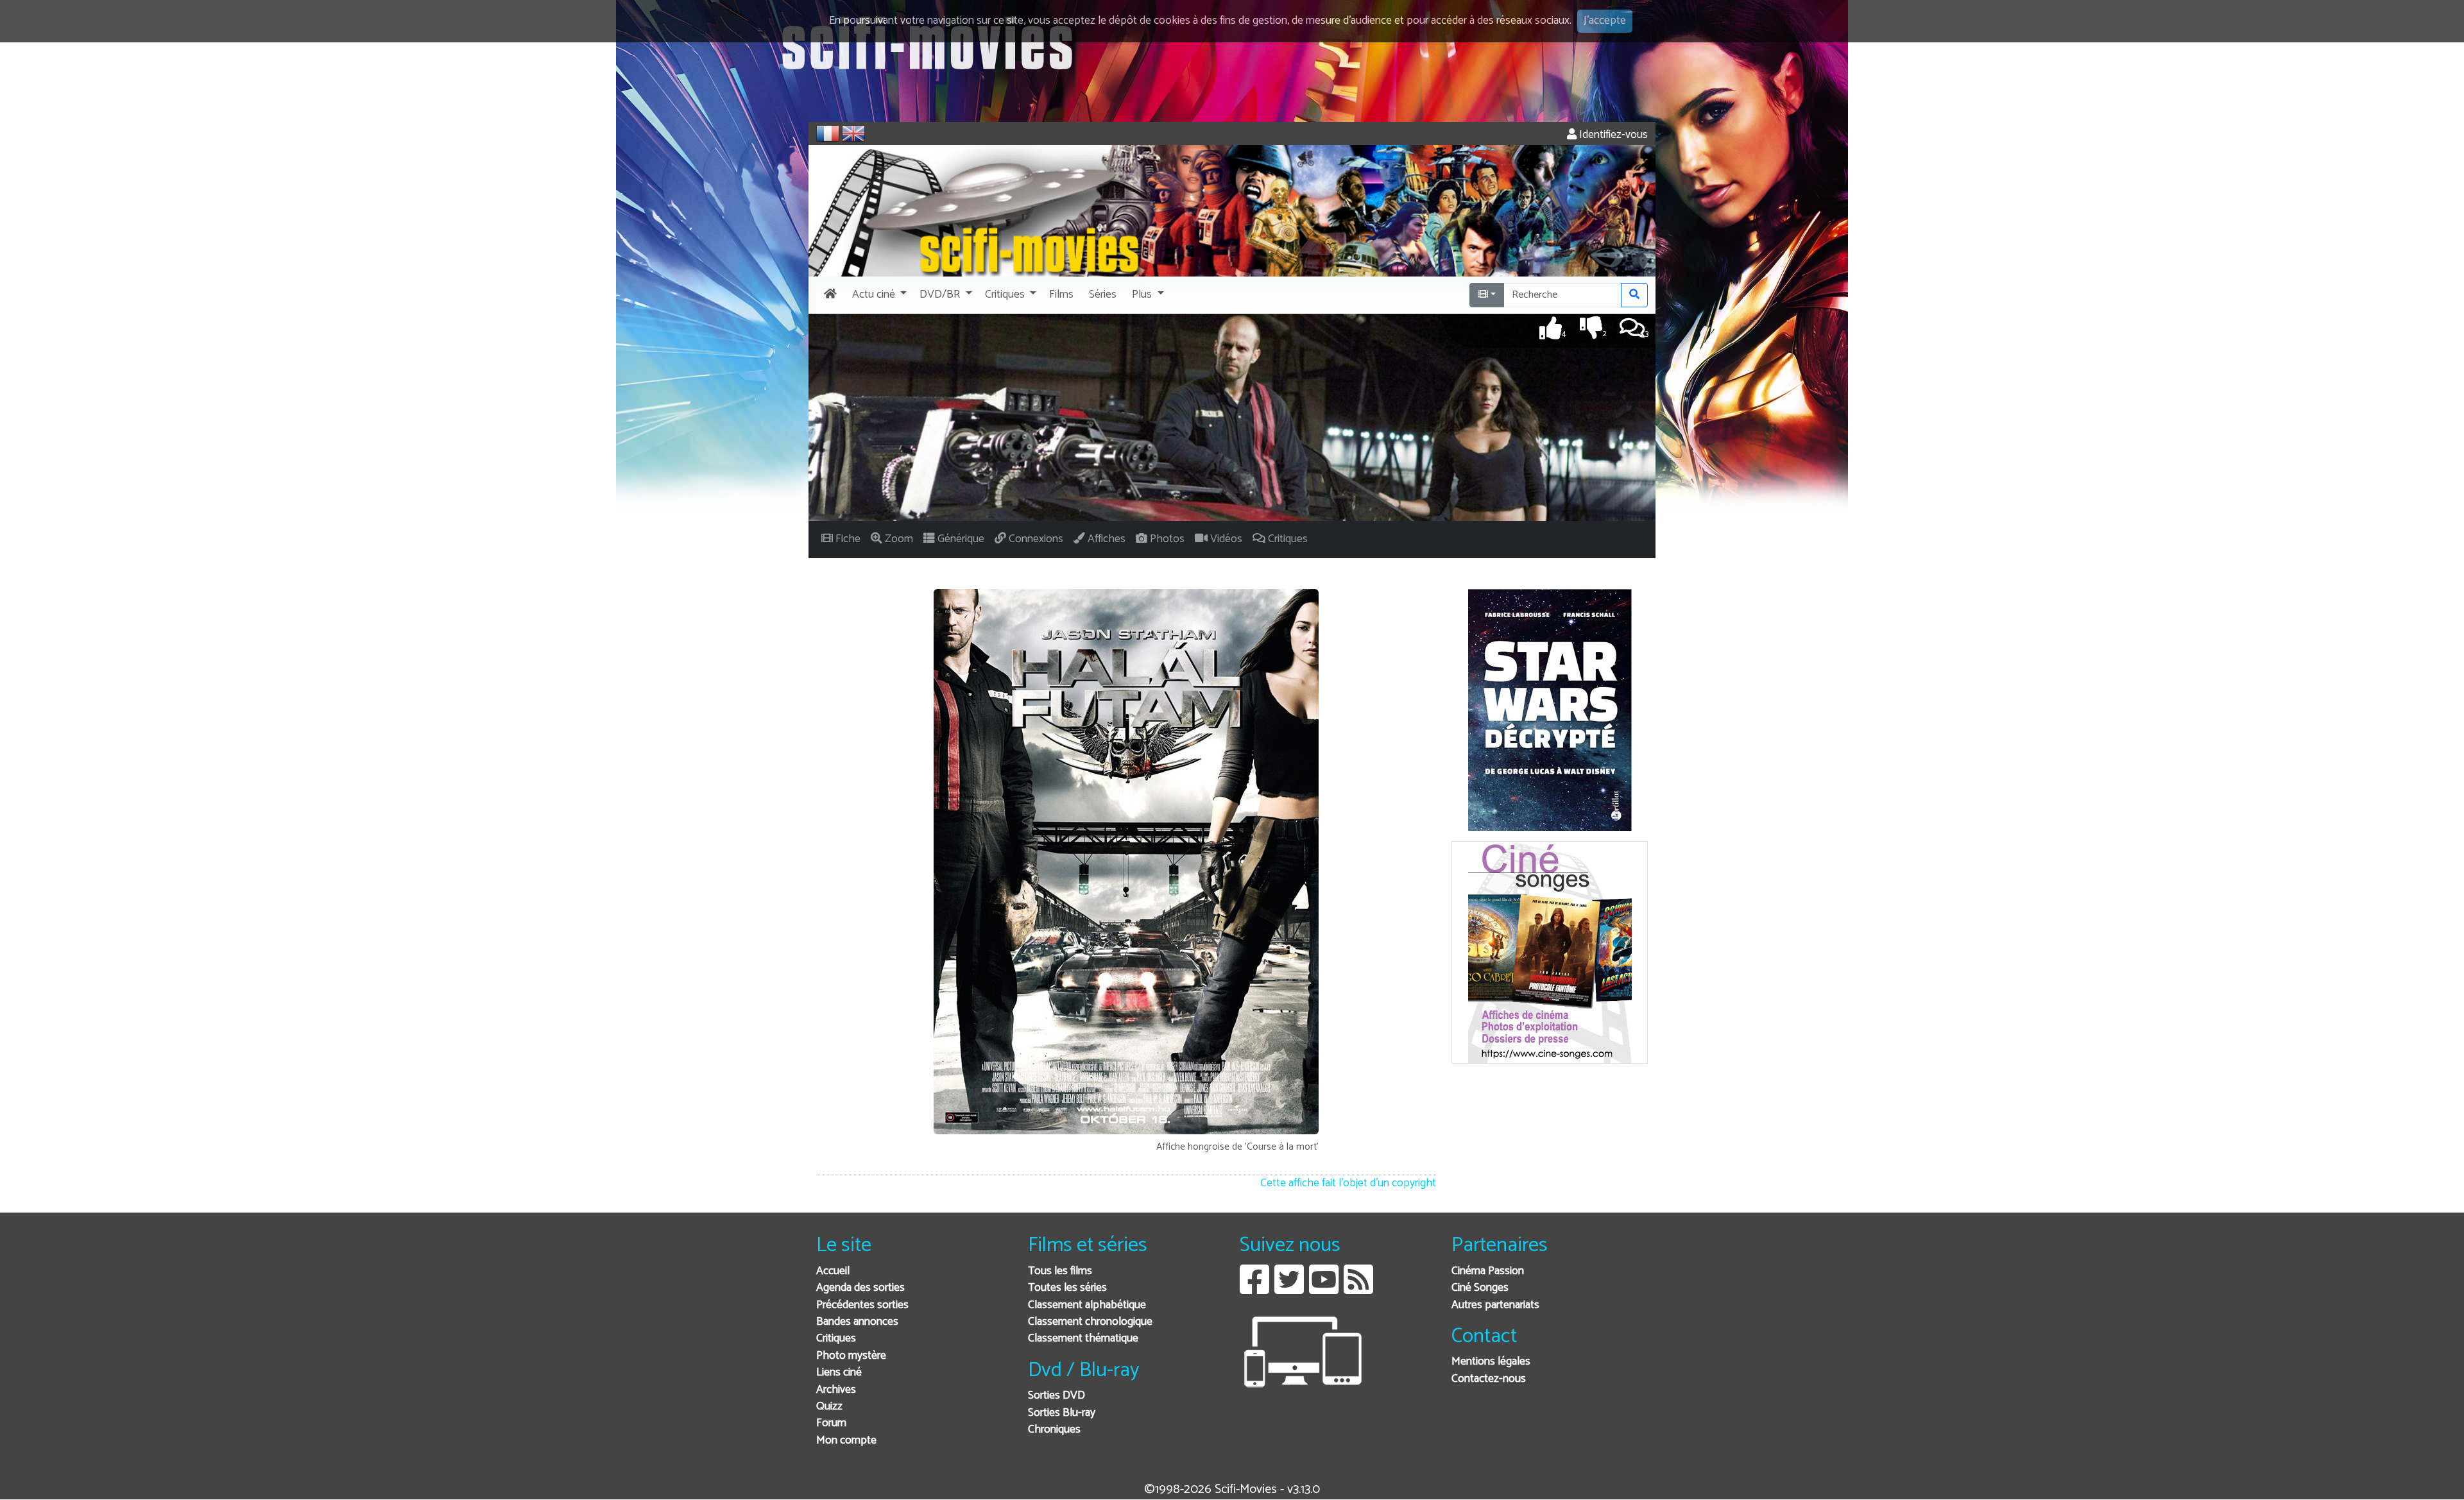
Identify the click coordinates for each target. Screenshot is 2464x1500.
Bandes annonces (857, 1322)
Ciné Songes (1480, 1288)
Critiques (836, 1339)
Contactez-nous (1489, 1379)
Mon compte (846, 1441)
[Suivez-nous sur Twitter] (1289, 1289)
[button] (878, 295)
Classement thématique (1083, 1339)
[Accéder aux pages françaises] (828, 133)
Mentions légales (1491, 1362)
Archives (836, 1390)
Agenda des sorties (860, 1288)
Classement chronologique (1090, 1322)
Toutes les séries (1067, 1288)
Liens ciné (839, 1373)
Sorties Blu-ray (1062, 1413)
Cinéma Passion (1488, 1271)
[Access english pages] (853, 133)
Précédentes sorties (862, 1305)
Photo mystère (851, 1356)
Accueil (833, 1271)
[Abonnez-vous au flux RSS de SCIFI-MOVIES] (1358, 1289)
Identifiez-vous (1612, 135)
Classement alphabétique (1087, 1305)
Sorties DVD (1057, 1396)
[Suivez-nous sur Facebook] (1254, 1289)
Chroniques (1054, 1430)
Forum (831, 1423)
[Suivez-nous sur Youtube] (1324, 1289)
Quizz (829, 1407)
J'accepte (1605, 21)
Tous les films (1060, 1271)
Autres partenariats (1495, 1305)
